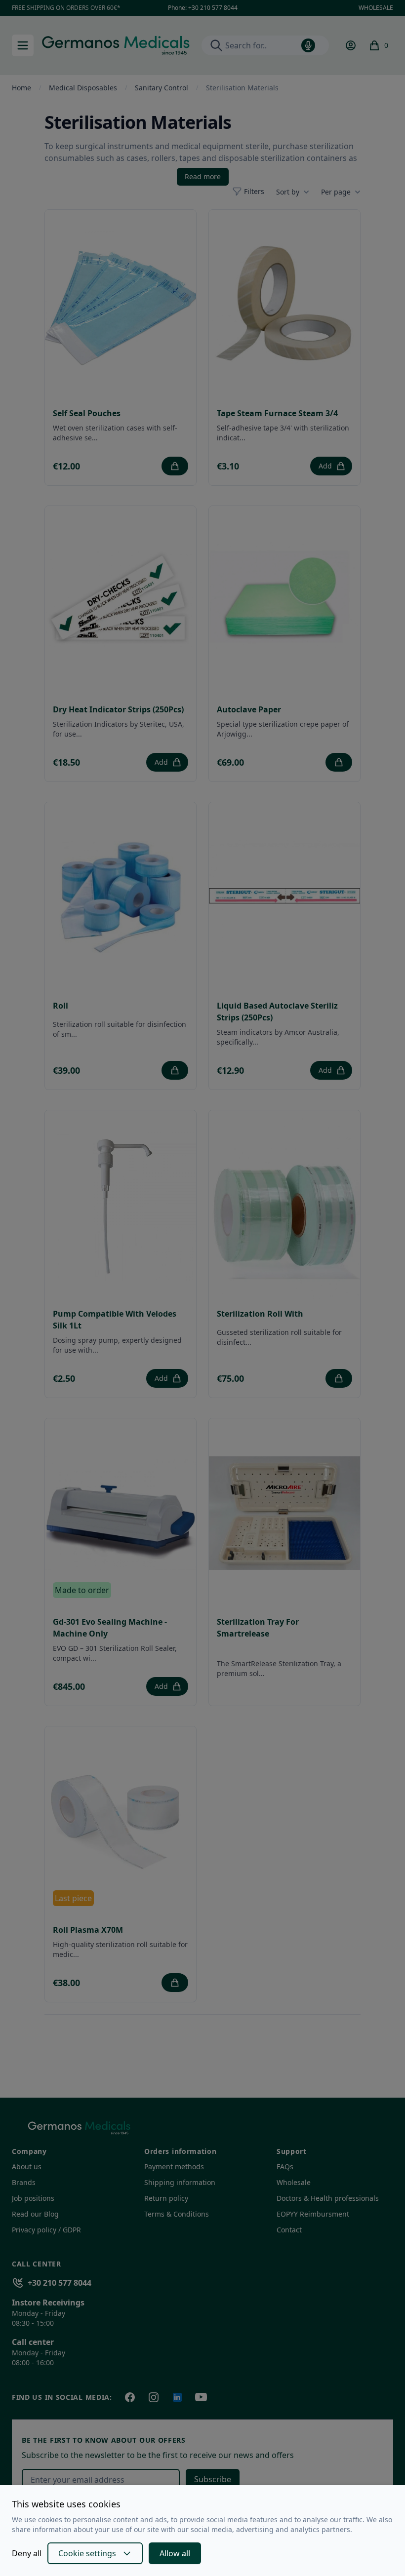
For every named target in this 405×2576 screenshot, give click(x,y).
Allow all (175, 2553)
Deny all (27, 2553)
